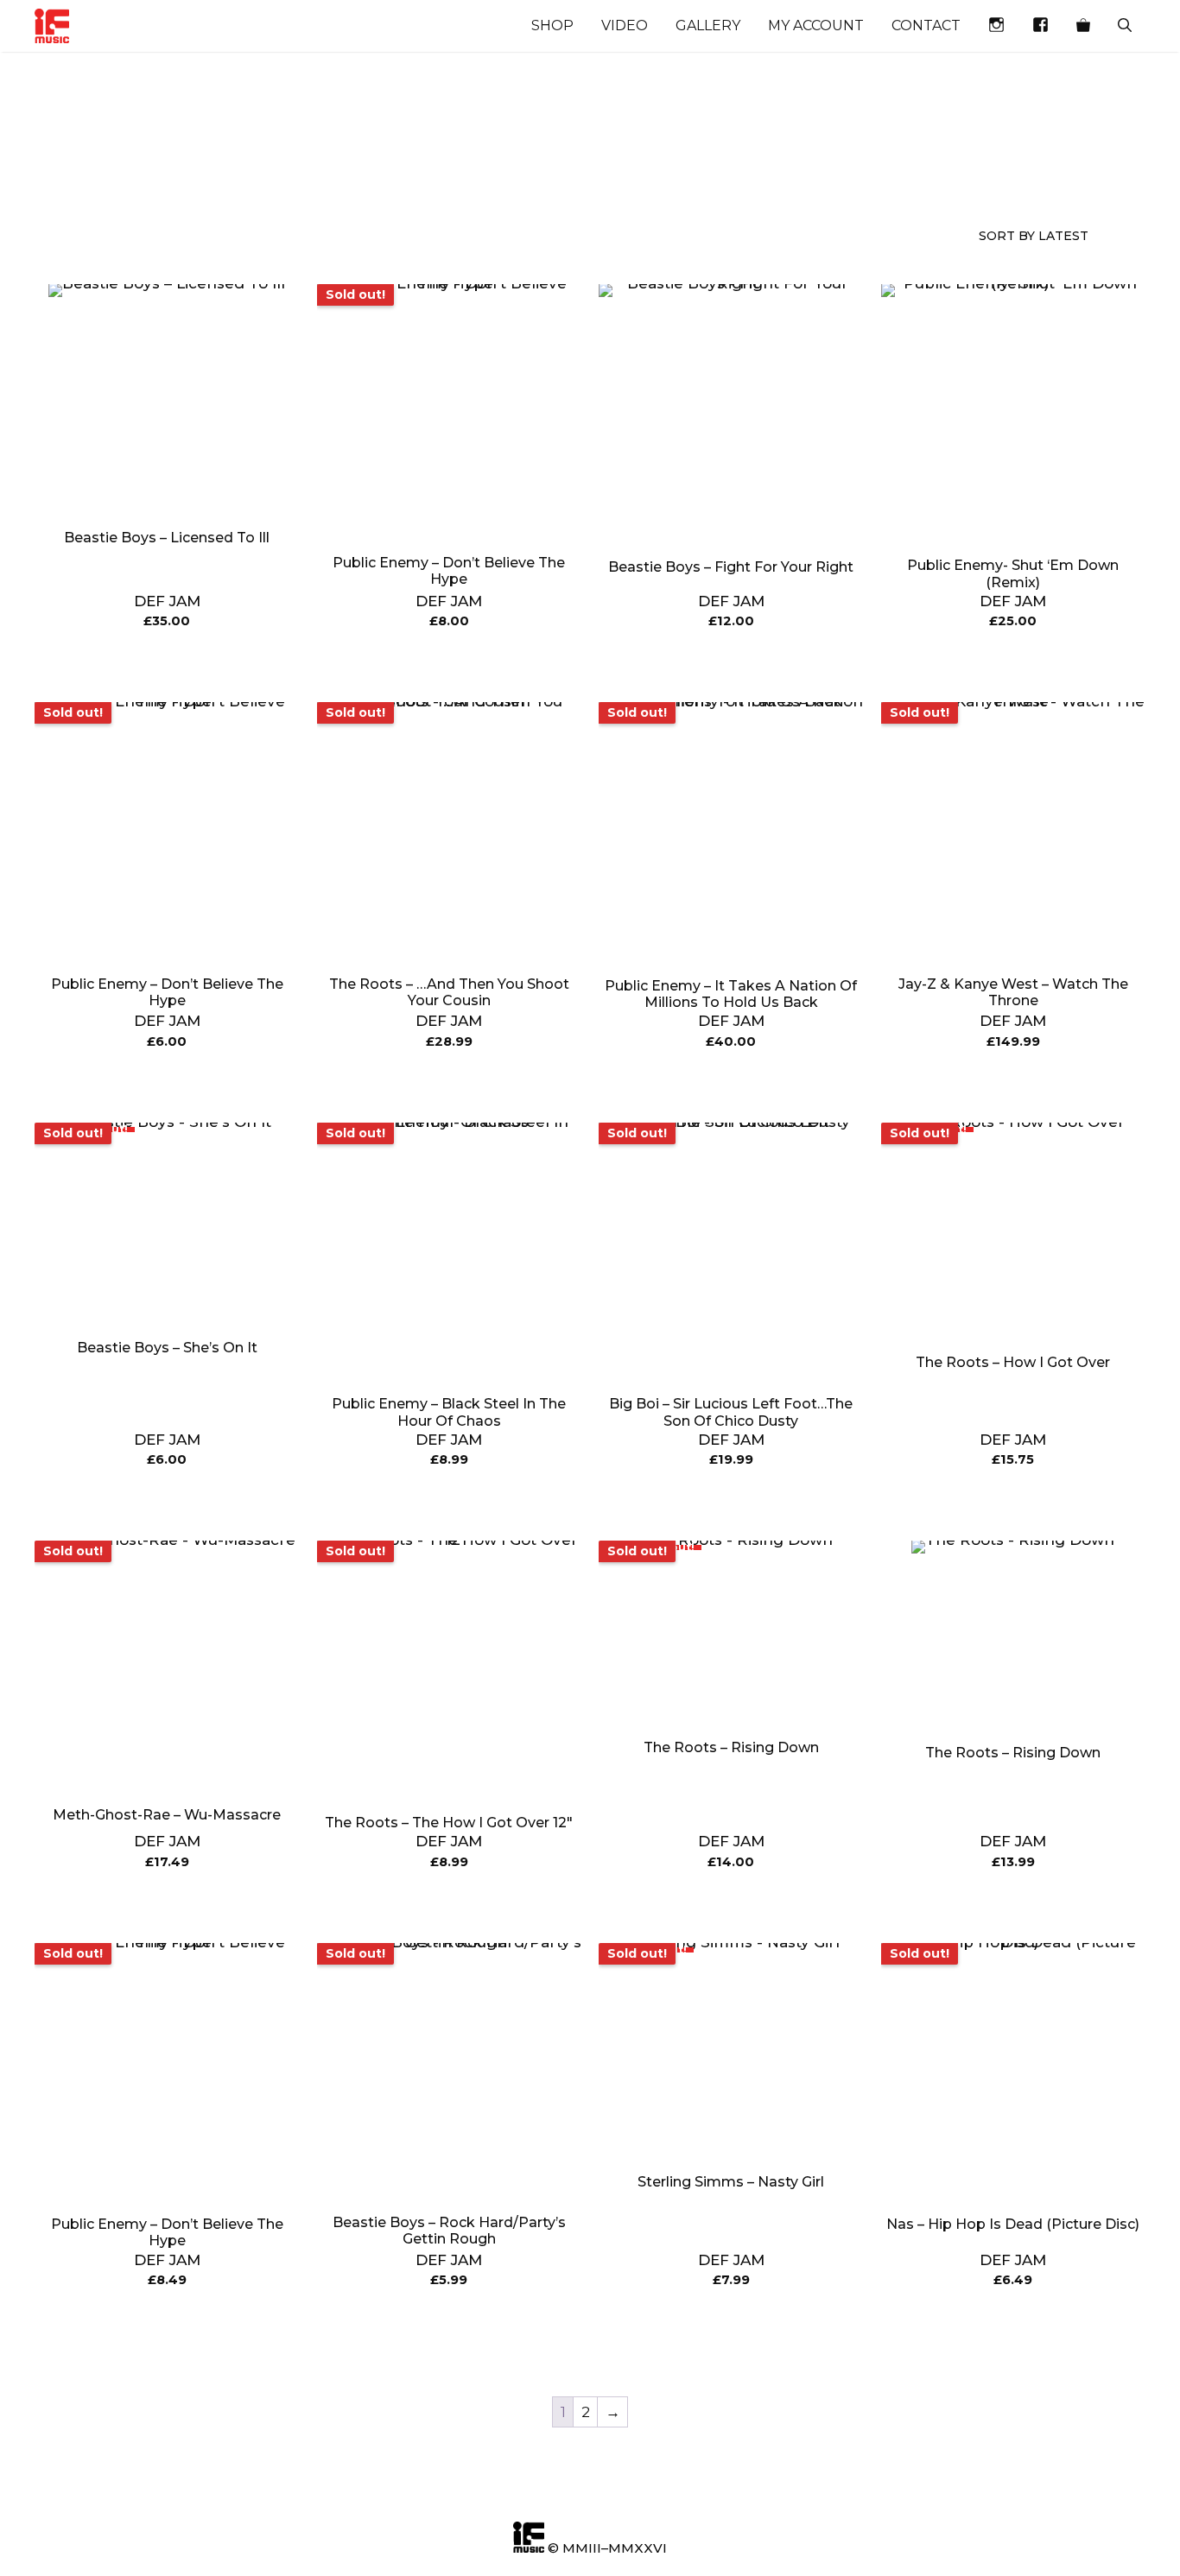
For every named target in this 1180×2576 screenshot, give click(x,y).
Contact (926, 25)
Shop (552, 25)
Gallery (708, 25)
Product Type (217, 174)
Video (625, 25)
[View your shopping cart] (1083, 26)
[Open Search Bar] (1125, 26)
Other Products (360, 174)
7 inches (490, 166)
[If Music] (52, 26)
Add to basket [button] (167, 665)
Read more (449, 665)
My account (816, 25)
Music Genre (65, 174)
